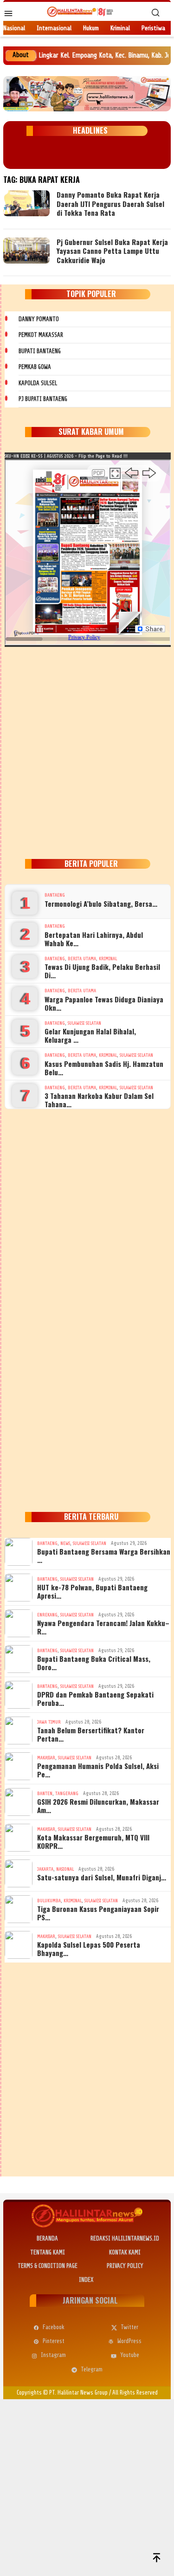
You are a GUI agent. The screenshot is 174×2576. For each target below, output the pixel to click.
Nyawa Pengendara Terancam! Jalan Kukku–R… (103, 1627)
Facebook (54, 2327)
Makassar (46, 1758)
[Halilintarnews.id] (80, 11)
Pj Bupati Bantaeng (43, 399)
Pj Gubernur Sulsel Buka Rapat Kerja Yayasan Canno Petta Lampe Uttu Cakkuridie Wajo (112, 251)
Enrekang (47, 1615)
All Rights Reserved (135, 2392)
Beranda (47, 2238)
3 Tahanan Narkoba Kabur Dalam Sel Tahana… (99, 1100)
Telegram (92, 2369)
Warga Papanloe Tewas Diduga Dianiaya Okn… (104, 1003)
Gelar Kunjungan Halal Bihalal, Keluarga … (90, 1035)
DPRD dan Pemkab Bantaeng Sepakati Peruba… (95, 1698)
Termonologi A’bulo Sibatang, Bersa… (101, 904)
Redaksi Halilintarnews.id (125, 2238)
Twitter (129, 2327)
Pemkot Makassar (41, 335)
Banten (45, 1793)
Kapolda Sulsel (38, 383)
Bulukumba (49, 1901)
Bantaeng (55, 895)
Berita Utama (82, 959)
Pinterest (54, 2341)
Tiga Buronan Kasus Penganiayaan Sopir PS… (98, 1913)
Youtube (130, 2355)
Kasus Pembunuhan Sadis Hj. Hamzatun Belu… (104, 1068)
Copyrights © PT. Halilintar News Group (62, 2392)
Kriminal (108, 959)
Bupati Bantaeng (40, 351)
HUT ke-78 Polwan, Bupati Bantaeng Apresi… (92, 1591)
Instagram (53, 2355)
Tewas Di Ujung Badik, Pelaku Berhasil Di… (102, 971)
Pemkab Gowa (35, 367)
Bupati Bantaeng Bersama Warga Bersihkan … (104, 1556)
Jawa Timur (49, 1722)
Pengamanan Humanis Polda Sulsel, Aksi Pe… (98, 1770)
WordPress (129, 2341)
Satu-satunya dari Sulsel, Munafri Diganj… (102, 1877)
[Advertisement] (87, 751)
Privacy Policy (125, 2266)
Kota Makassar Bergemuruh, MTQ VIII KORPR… (93, 1841)
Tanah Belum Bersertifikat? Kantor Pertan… (91, 1734)
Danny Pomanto (39, 319)
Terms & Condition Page (48, 2266)
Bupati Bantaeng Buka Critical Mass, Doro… (94, 1663)
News (65, 1543)
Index (86, 2280)
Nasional (65, 1869)
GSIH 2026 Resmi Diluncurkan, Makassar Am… (98, 1806)
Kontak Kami (125, 2252)
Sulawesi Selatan (84, 1023)
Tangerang (67, 1793)
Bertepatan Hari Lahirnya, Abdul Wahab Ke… (94, 939)
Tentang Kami (48, 2252)
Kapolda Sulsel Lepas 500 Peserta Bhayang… (89, 1949)
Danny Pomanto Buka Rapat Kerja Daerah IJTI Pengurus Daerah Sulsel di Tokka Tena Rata (110, 203)
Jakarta (45, 1869)
